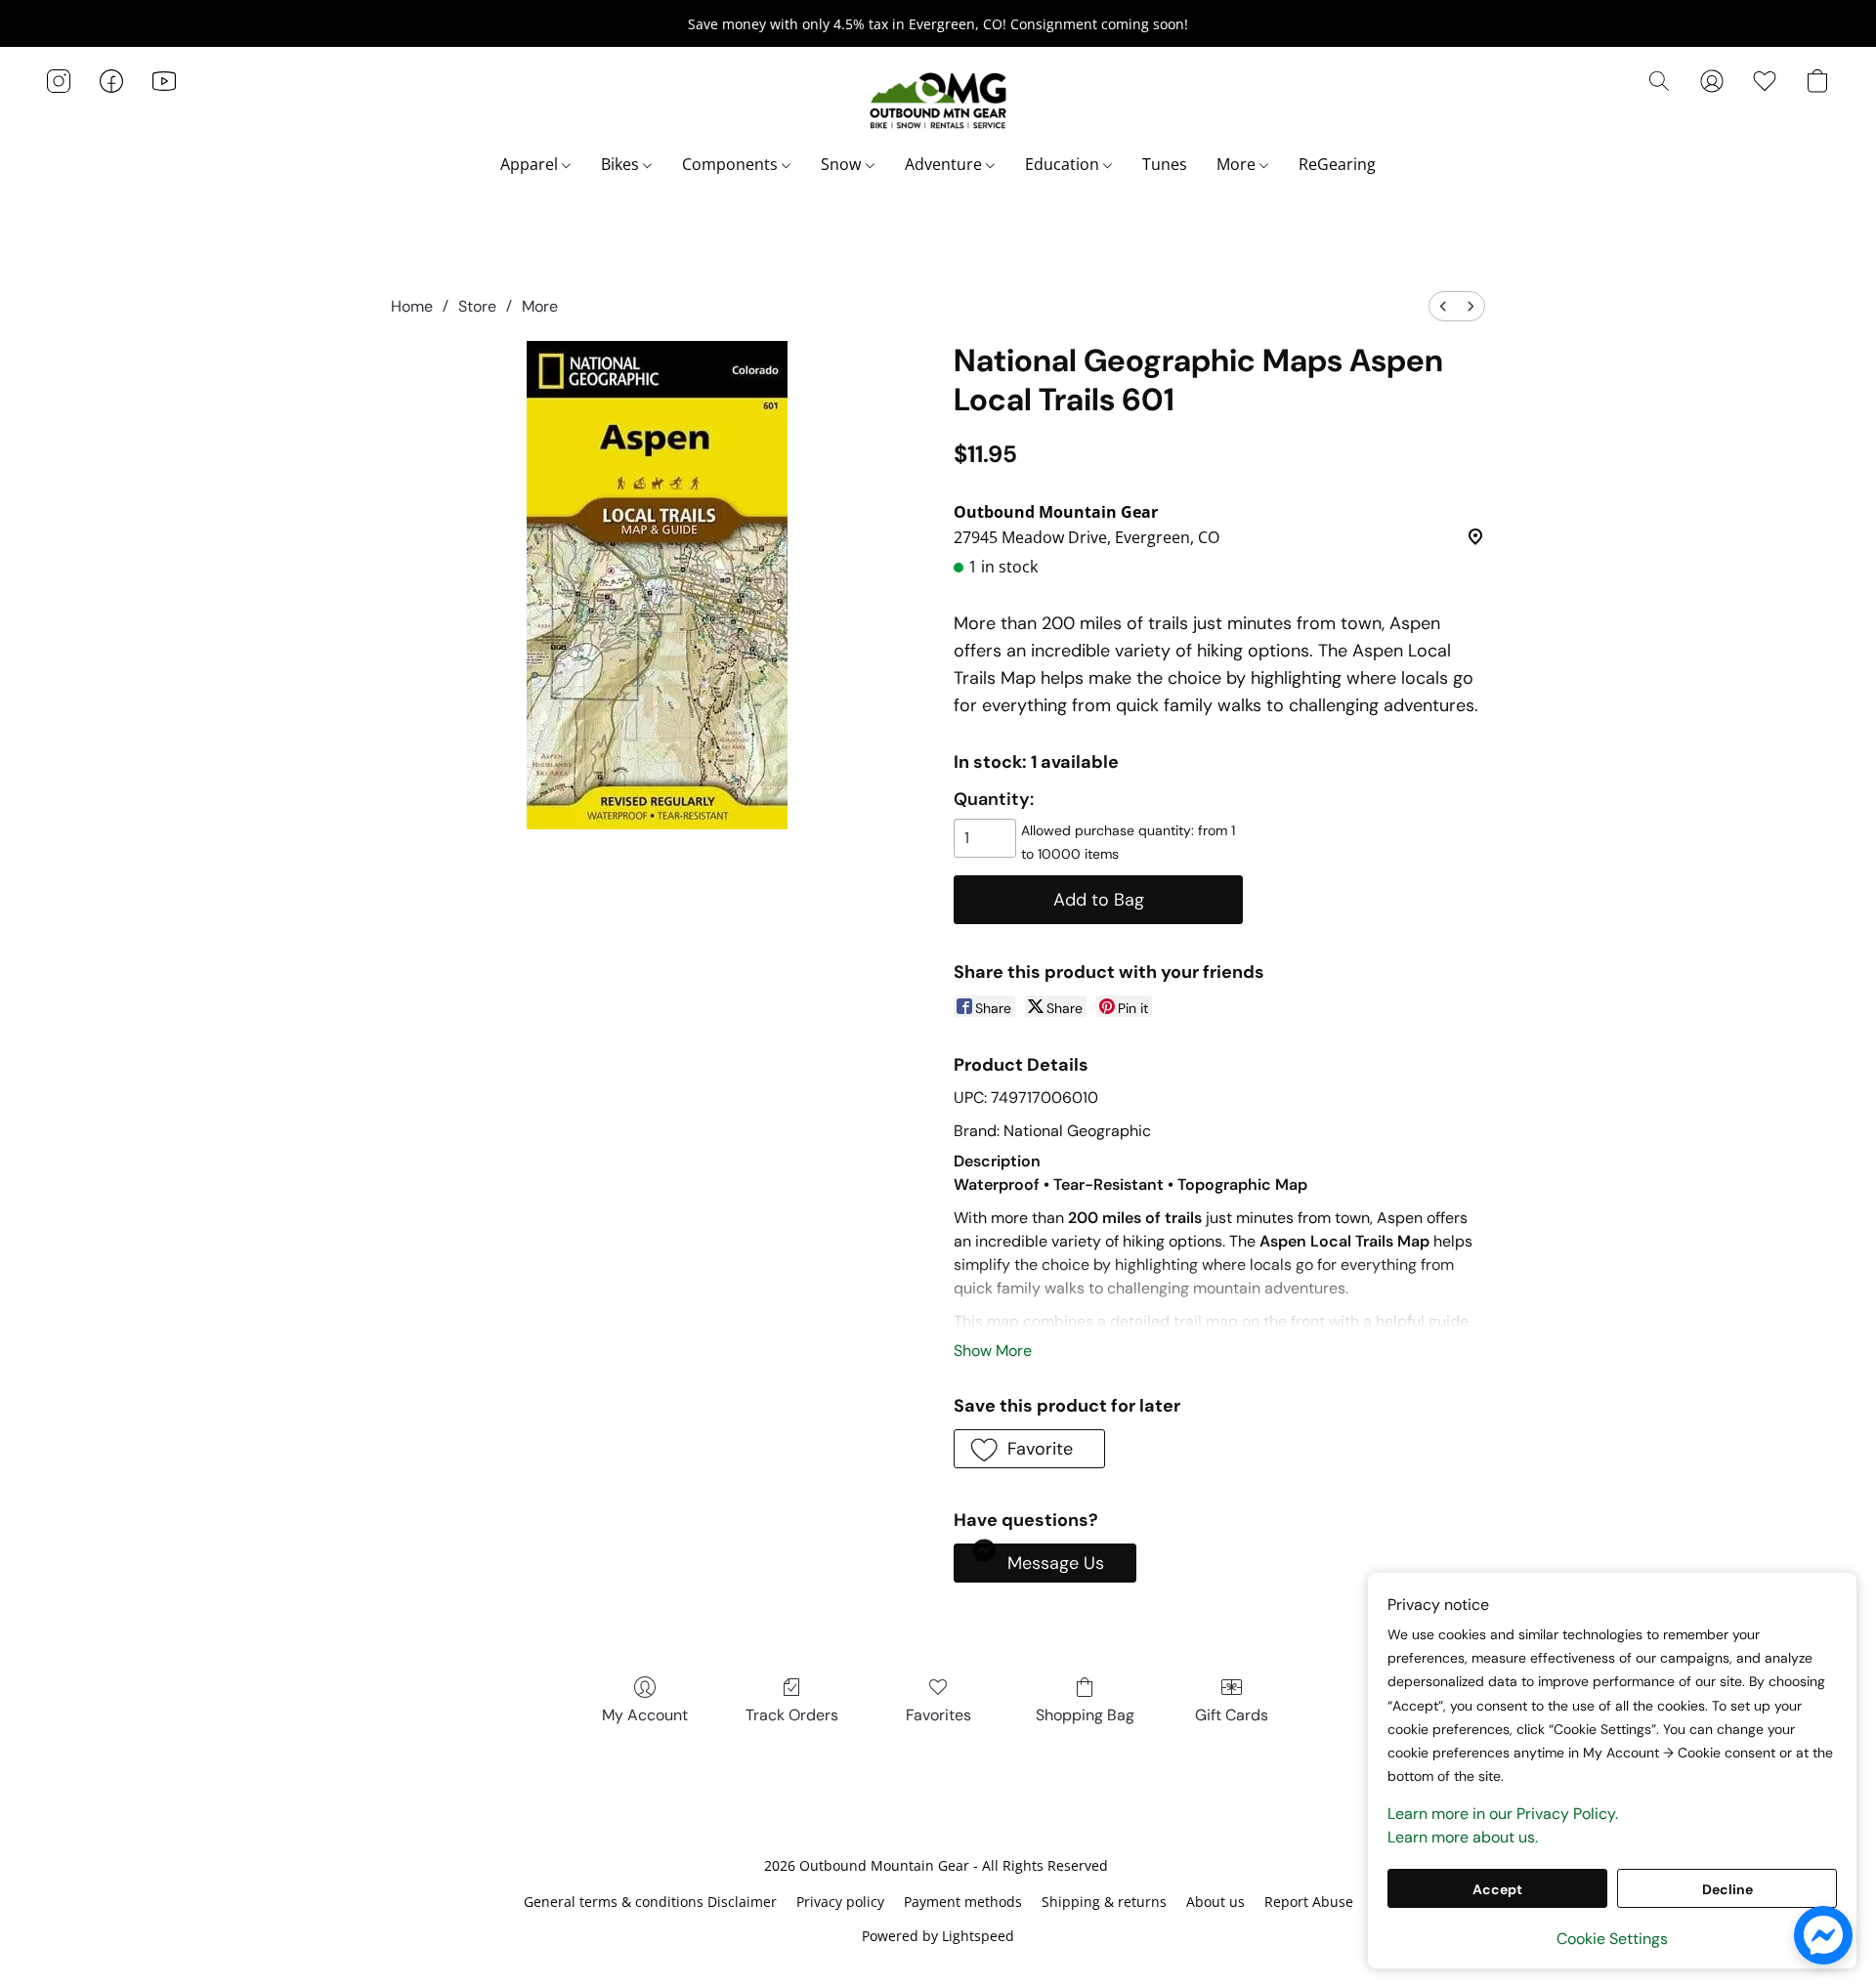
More (1238, 164)
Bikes (622, 164)
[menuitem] (1443, 306)
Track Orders (792, 1715)
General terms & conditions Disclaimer (650, 1902)
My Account (645, 1715)
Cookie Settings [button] (1612, 1939)
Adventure (945, 164)
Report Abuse (1309, 1902)
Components (732, 164)
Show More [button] (993, 1351)
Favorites (938, 1715)
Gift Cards (1232, 1715)
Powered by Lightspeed (938, 1936)
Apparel (531, 164)
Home (412, 306)
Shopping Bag (1085, 1715)
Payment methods (963, 1902)
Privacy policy (840, 1902)
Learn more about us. (1463, 1837)
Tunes (1165, 164)
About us (1215, 1902)
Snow (843, 164)
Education (1064, 164)
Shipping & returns (1104, 1902)
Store (477, 306)
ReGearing (1337, 164)
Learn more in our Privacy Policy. (1503, 1814)
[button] (938, 101)
